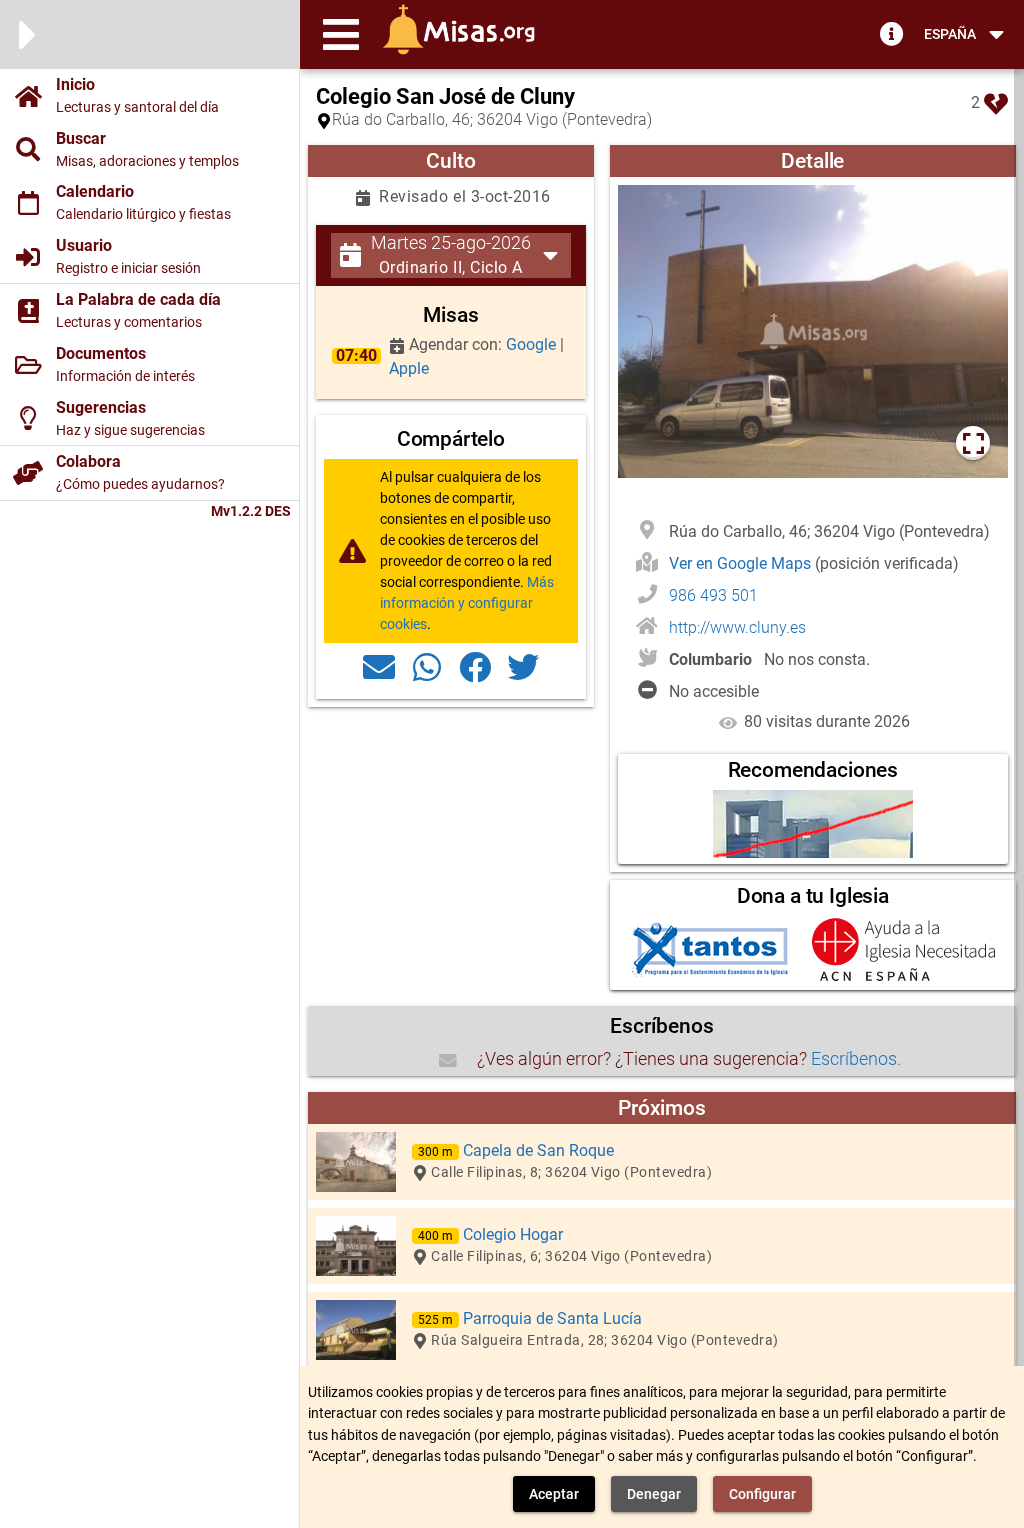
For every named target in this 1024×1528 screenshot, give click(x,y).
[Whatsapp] (427, 666)
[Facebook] (475, 666)
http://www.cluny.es (737, 627)
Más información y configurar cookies (467, 603)
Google (533, 344)
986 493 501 (713, 595)
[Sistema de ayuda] (892, 33)
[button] (341, 34)
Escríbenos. (856, 1059)
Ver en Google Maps (742, 563)
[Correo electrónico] (379, 666)
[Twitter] (523, 666)
